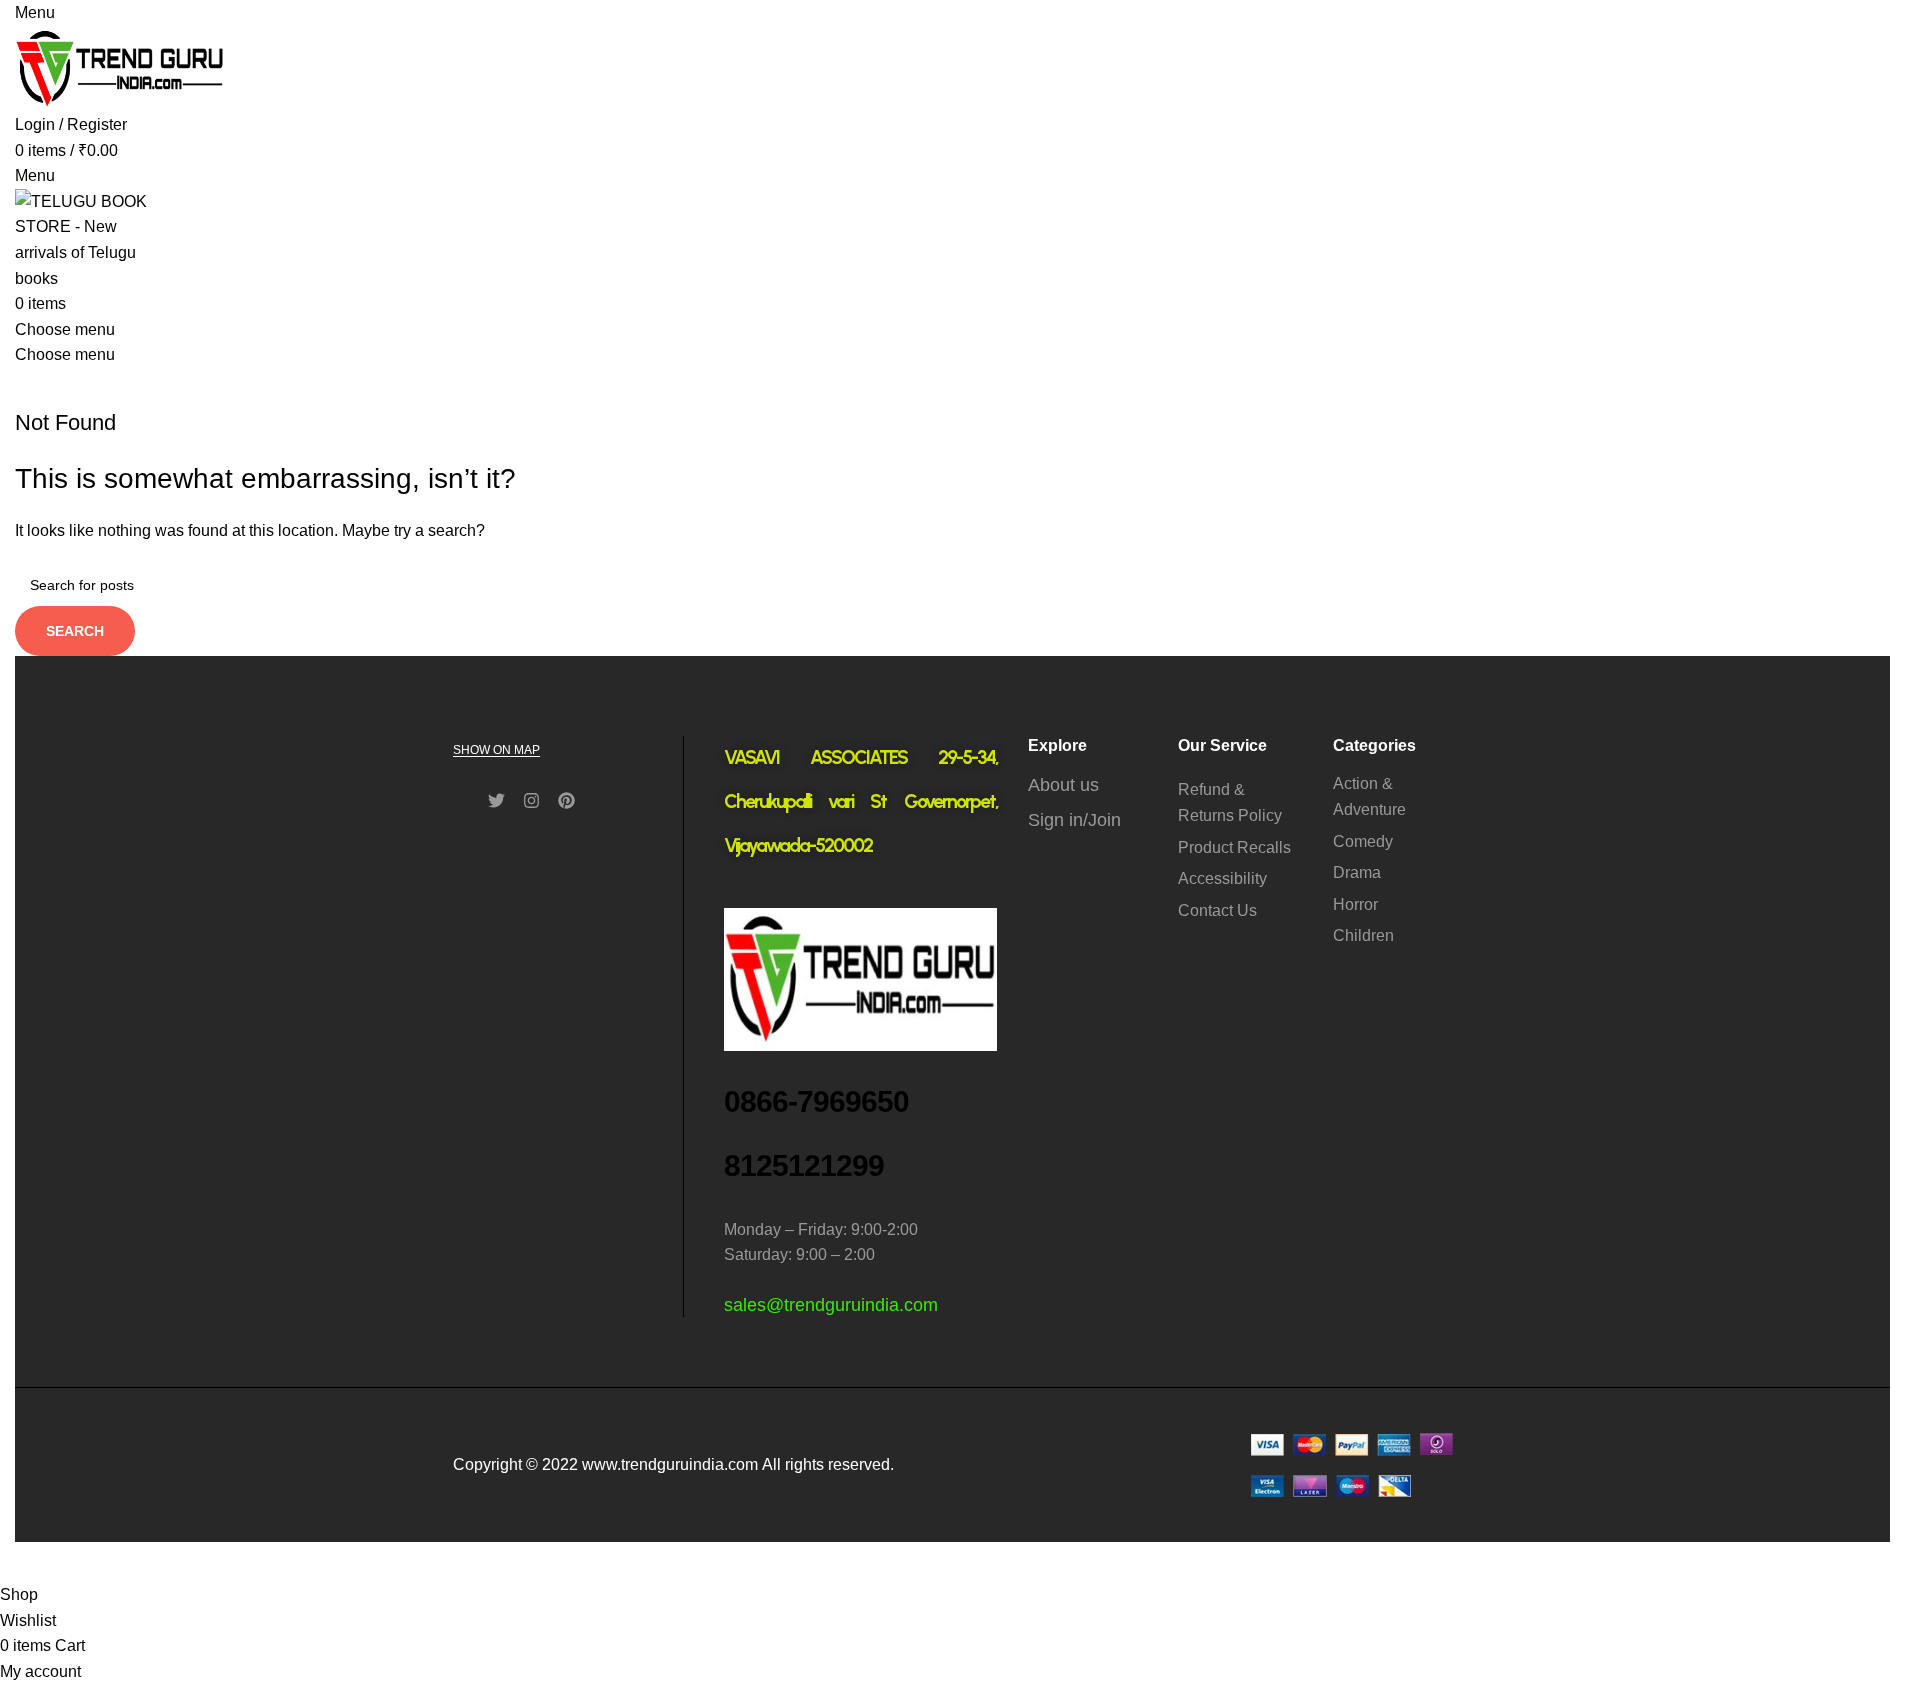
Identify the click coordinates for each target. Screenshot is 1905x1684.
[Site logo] (120, 67)
